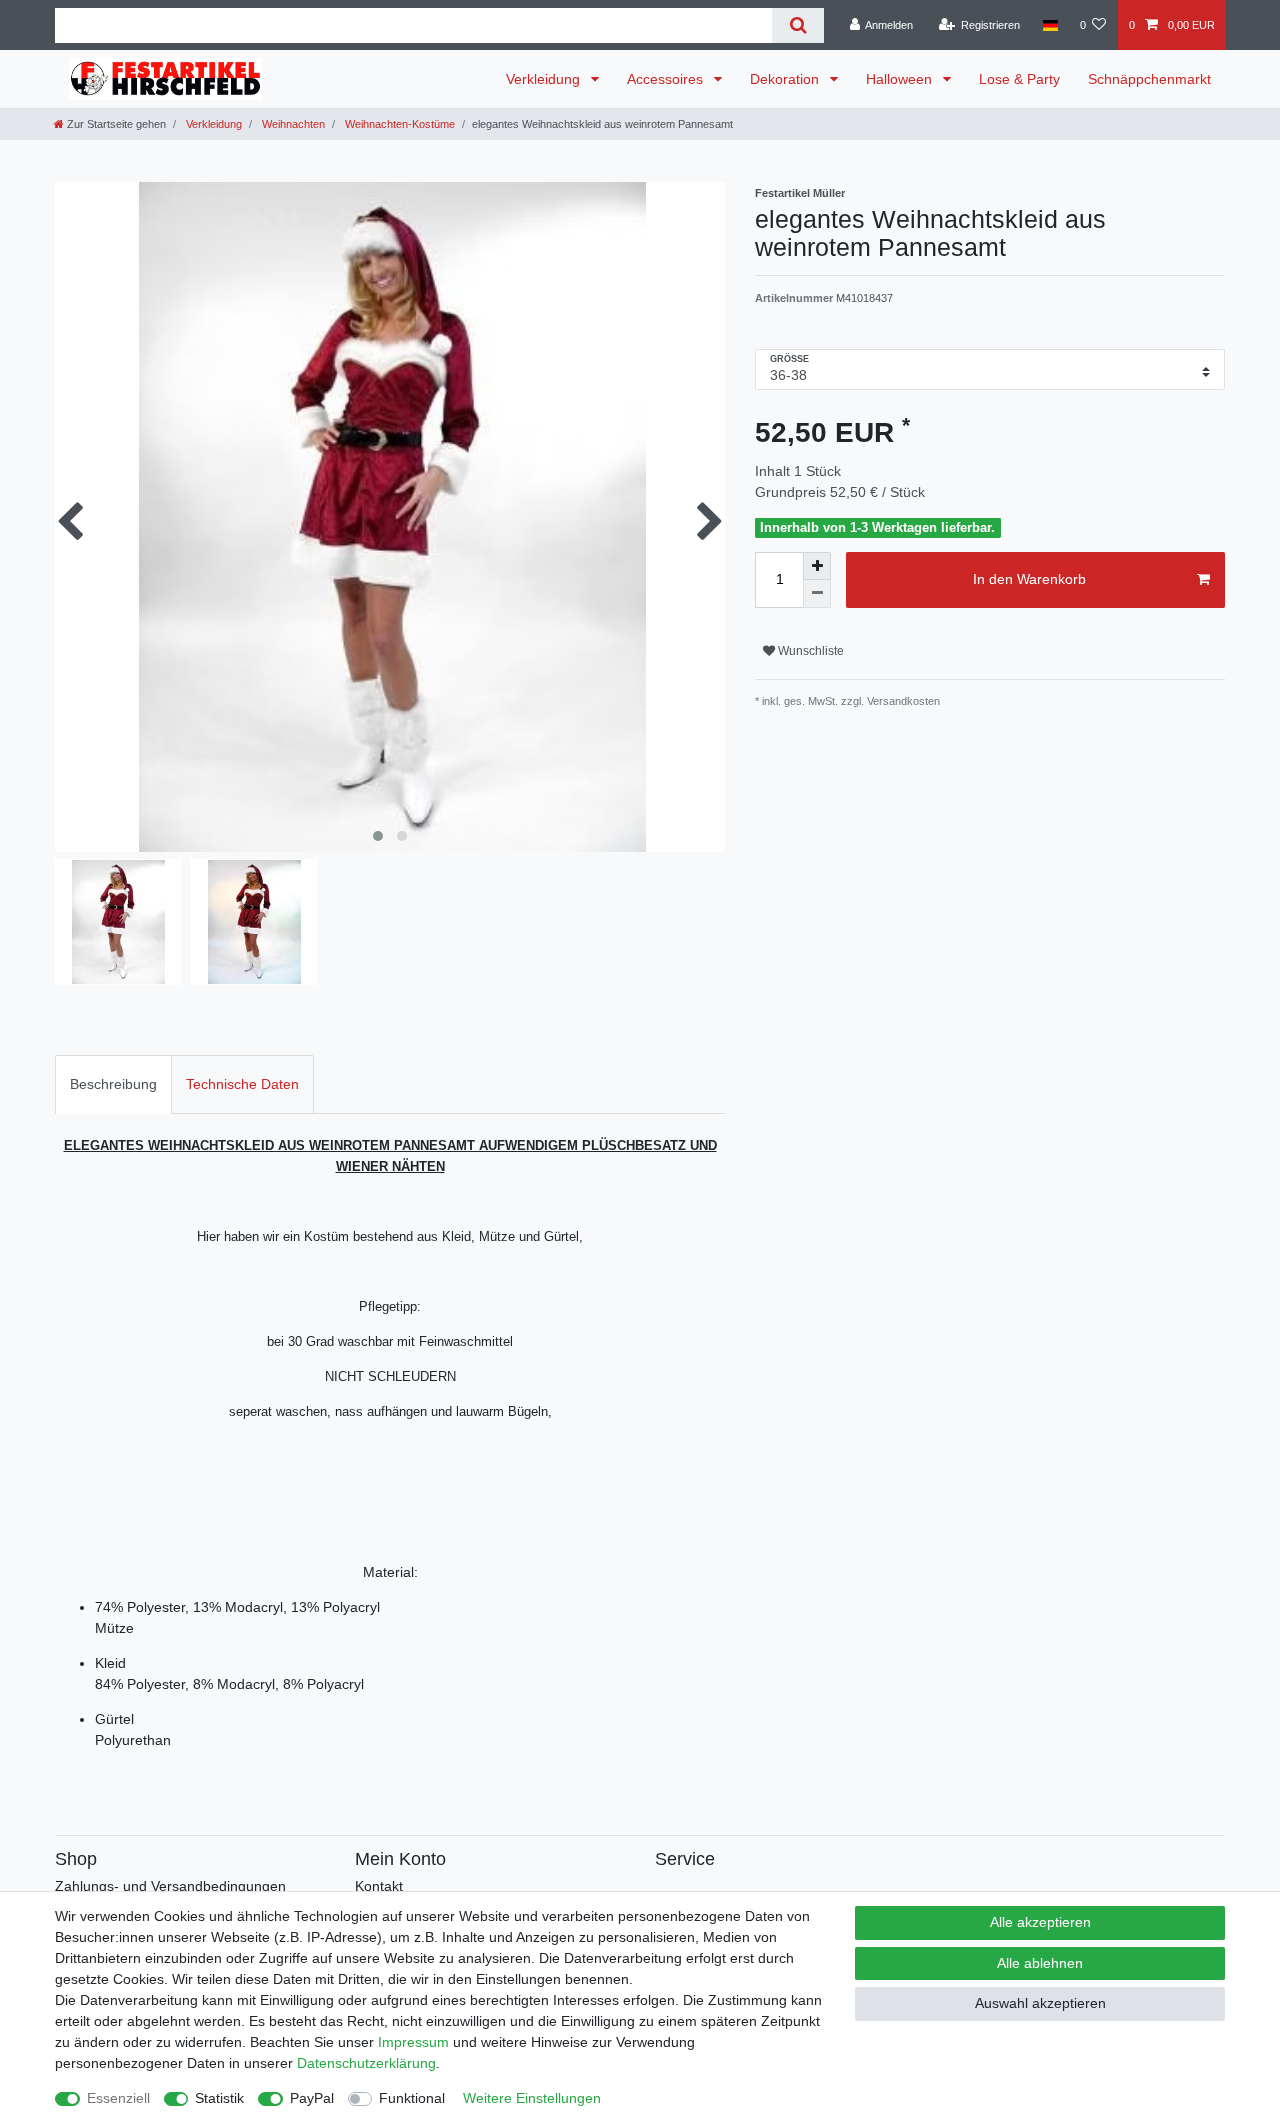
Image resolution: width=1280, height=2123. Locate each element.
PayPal (312, 2098)
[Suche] (797, 25)
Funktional (412, 2098)
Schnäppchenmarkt (1149, 79)
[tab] (113, 1084)
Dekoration (786, 79)
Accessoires (667, 79)
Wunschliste (809, 651)
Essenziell (118, 2098)
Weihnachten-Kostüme (398, 124)
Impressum (413, 2042)
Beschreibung (113, 1084)
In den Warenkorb (1029, 579)
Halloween (901, 79)
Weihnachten (292, 124)
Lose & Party (1019, 79)
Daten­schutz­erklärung (366, 2063)
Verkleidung (545, 79)
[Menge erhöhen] (817, 566)
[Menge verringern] (817, 594)
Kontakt (379, 1886)
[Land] (1049, 25)
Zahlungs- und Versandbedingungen (170, 1886)
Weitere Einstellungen (532, 2098)
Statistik (219, 2098)
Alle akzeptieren (1040, 1922)
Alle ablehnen (1040, 1963)
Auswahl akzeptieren (1040, 2003)
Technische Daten (242, 1084)
